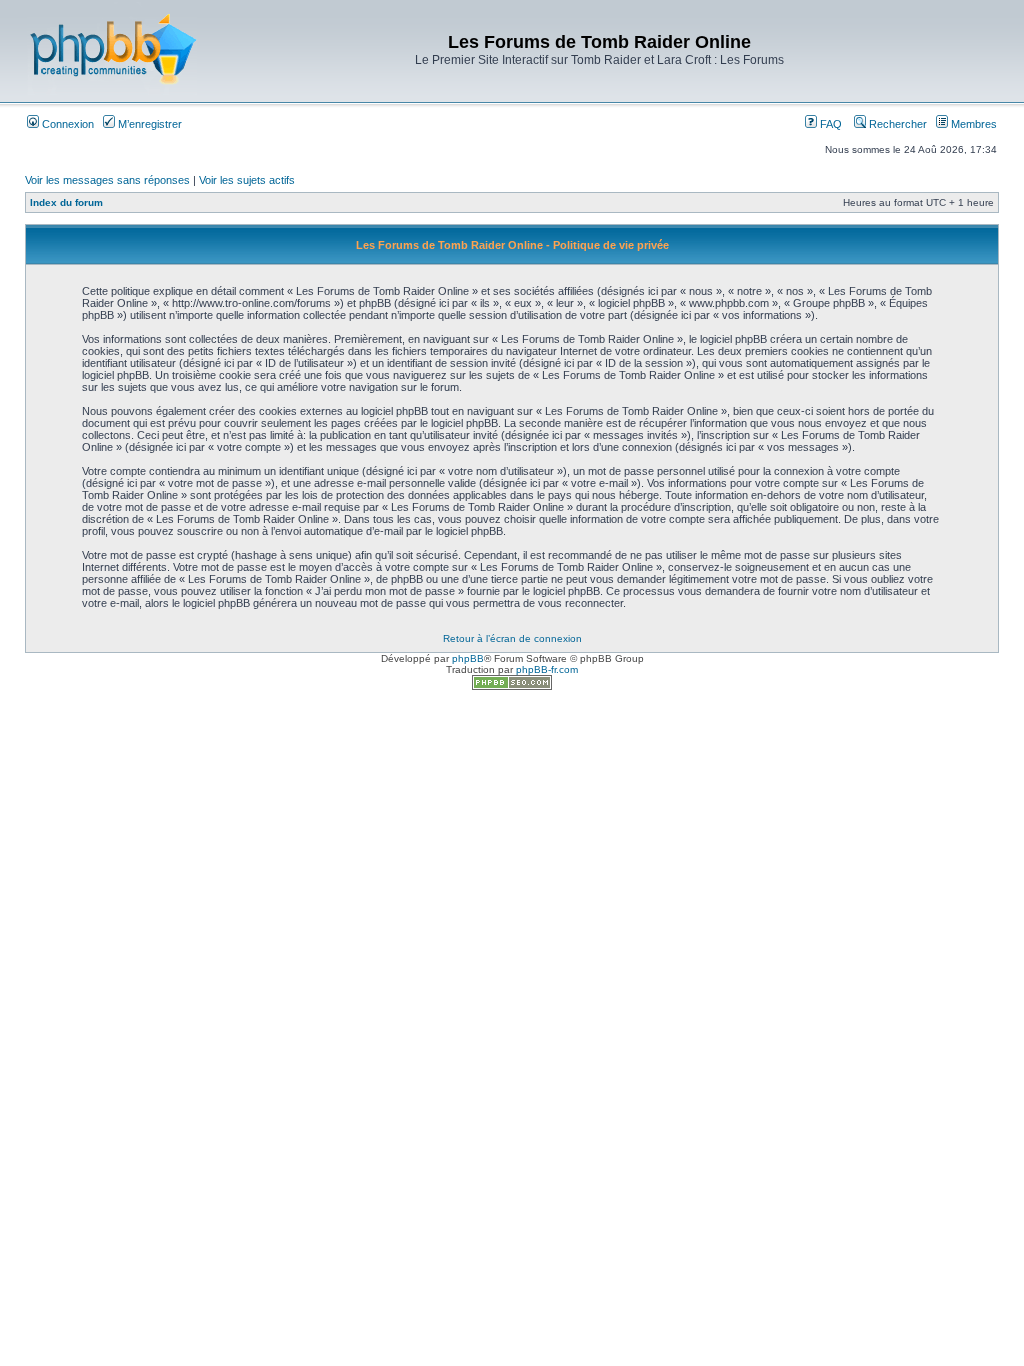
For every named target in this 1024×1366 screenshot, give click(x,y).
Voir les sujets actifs (247, 180)
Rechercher (896, 124)
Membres (972, 124)
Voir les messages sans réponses (107, 180)
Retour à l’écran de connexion (512, 638)
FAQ (829, 124)
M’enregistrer (148, 124)
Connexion (66, 124)
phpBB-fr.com (547, 669)
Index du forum (66, 202)
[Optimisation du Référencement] (512, 686)
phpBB (468, 658)
